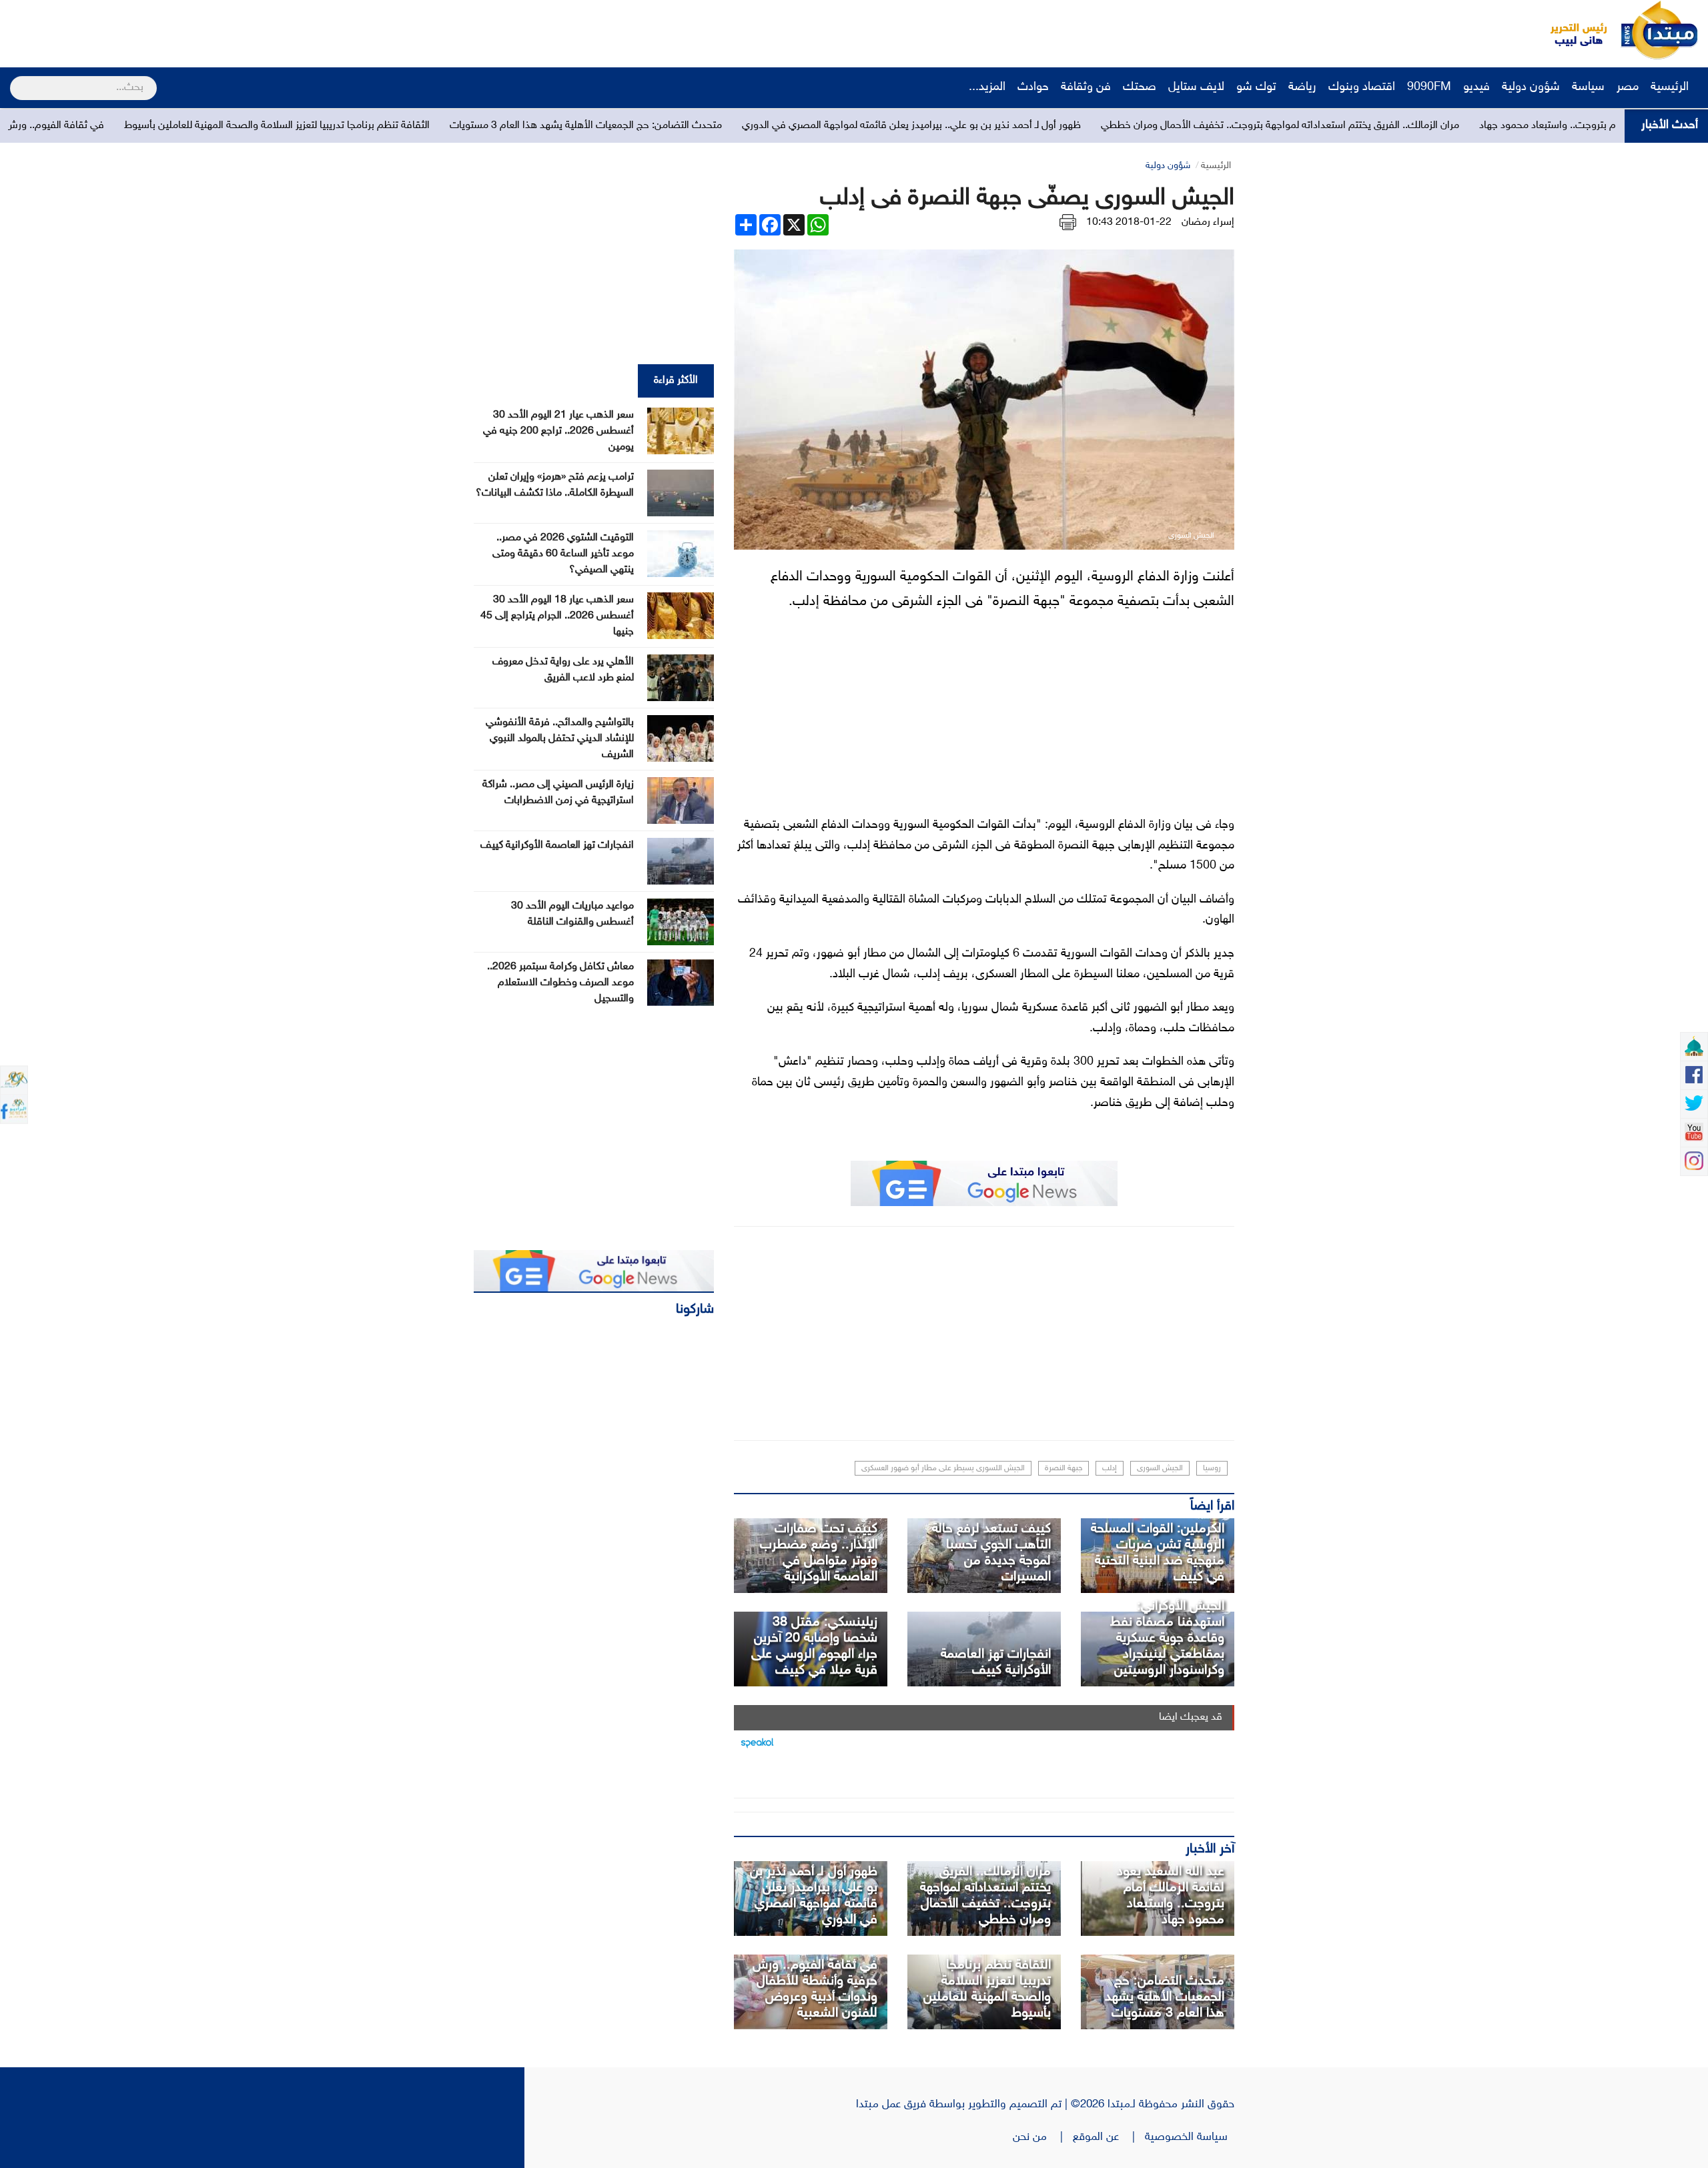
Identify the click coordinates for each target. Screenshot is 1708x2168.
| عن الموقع (1109, 2137)
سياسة (1588, 87)
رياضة (1302, 87)
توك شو (1256, 87)
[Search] (16, 79)
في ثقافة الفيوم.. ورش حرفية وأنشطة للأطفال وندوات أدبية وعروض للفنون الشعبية (815, 1989)
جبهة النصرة (1063, 1468)
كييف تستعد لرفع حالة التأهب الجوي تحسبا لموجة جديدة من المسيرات (991, 1553)
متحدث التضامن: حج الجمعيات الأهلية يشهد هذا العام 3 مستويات (782, 126)
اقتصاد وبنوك (1362, 87)
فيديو (1476, 87)
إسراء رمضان (1208, 222)
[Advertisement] (250, 30)
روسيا (1212, 1468)
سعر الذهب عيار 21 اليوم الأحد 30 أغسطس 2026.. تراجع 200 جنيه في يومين (558, 431)
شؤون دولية (1531, 87)
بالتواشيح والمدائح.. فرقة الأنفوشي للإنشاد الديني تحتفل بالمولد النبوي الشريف (560, 739)
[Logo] (1571, 30)
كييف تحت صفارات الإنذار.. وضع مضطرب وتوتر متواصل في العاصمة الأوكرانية (819, 1553)
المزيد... (987, 87)
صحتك (1140, 87)
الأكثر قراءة (676, 381)
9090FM (1429, 87)
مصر (1628, 87)
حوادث (1033, 87)
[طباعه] (1068, 222)
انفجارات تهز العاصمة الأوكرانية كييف (996, 1662)
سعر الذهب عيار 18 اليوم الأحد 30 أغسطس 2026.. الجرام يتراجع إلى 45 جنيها (557, 616)
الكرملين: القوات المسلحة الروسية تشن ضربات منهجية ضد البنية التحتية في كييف (1158, 1553)
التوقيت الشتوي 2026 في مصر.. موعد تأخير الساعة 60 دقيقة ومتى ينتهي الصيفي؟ (563, 554)
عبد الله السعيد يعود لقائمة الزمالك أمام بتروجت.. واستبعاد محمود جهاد (1171, 1896)
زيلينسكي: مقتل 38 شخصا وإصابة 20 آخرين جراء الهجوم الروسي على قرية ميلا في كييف (814, 1646)
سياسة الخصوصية (1190, 2137)
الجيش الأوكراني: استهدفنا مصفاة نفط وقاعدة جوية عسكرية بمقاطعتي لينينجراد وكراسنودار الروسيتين (1167, 1638)
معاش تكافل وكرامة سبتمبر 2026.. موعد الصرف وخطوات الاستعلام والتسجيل (560, 983)
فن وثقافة (1086, 87)
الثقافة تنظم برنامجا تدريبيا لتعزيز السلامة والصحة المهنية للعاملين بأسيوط (473, 126)
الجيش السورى (1160, 1468)
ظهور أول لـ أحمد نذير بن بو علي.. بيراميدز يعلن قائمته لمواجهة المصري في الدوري (1108, 126)
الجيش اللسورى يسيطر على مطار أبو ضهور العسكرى (943, 1468)
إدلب (1110, 1468)
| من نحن (1043, 2137)
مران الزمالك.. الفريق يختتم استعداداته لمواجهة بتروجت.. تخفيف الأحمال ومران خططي (1476, 126)
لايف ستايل (1196, 87)
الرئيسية (1671, 87)
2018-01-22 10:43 (1129, 222)
